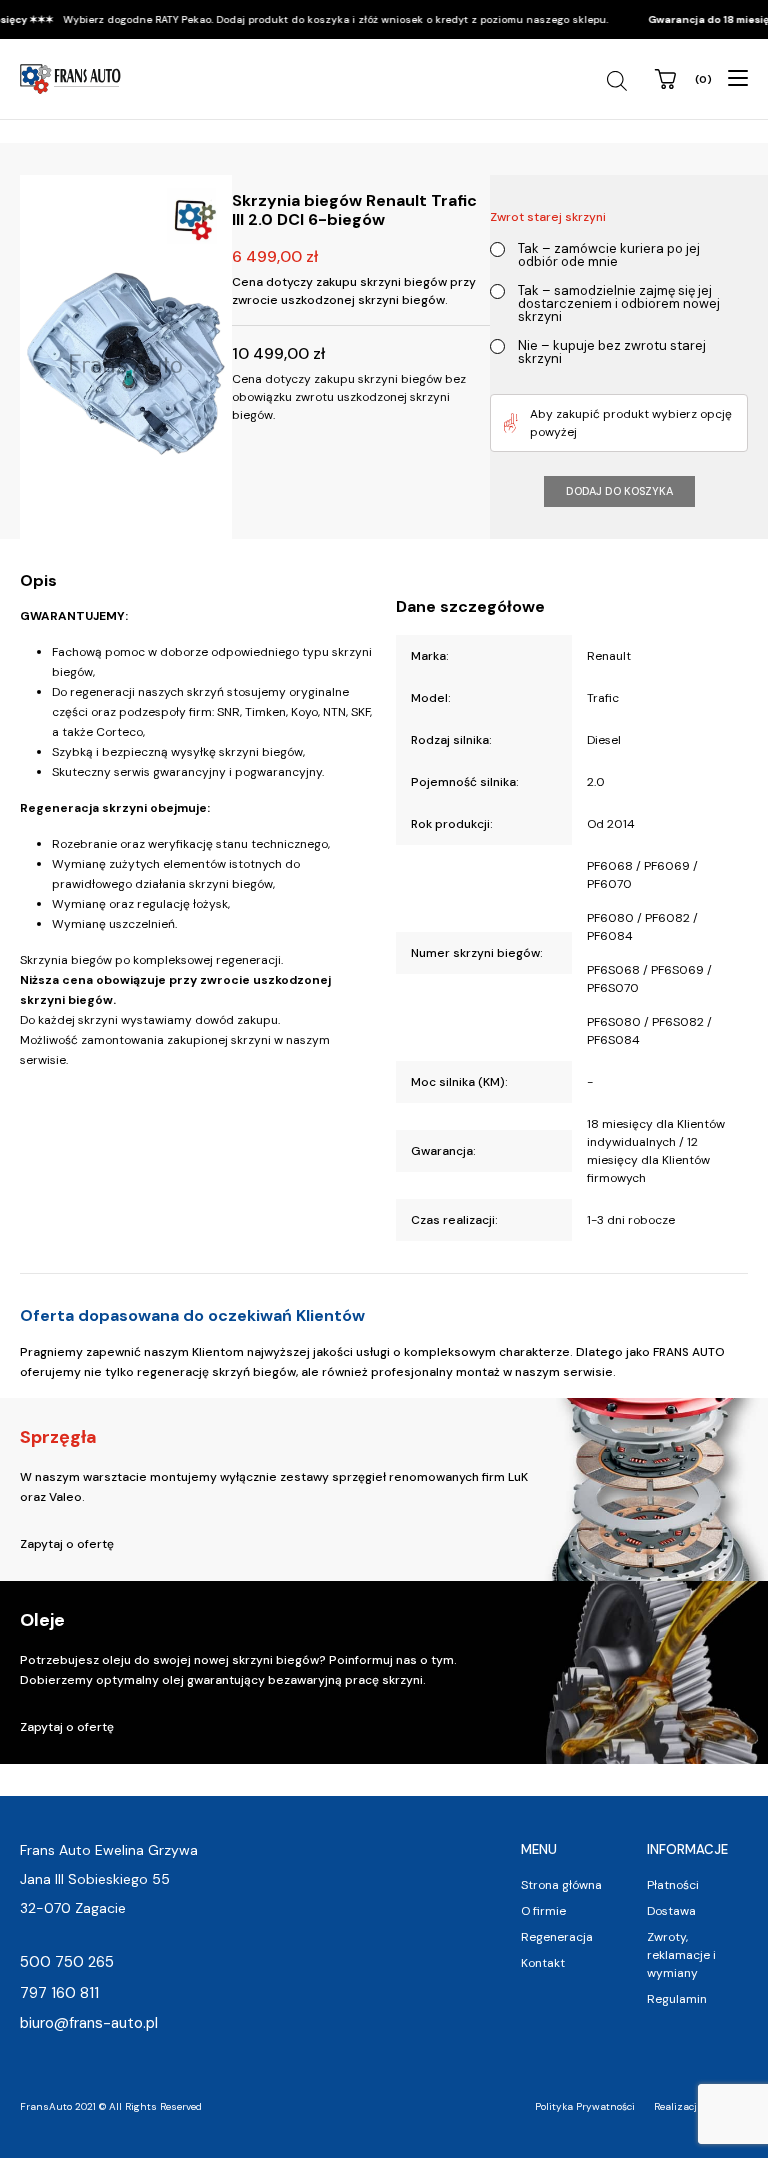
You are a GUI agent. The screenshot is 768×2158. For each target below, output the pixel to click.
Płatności (673, 1885)
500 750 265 (67, 1962)
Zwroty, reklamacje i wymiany (681, 1955)
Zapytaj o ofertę (67, 1544)
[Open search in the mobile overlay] (619, 81)
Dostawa (671, 1911)
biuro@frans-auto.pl (89, 2023)
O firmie (543, 1911)
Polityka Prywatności (585, 2106)
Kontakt (543, 1963)
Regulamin (677, 1999)
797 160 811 (59, 1993)
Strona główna (561, 1885)
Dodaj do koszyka (619, 491)
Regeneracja (557, 1937)
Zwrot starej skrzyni (548, 217)
